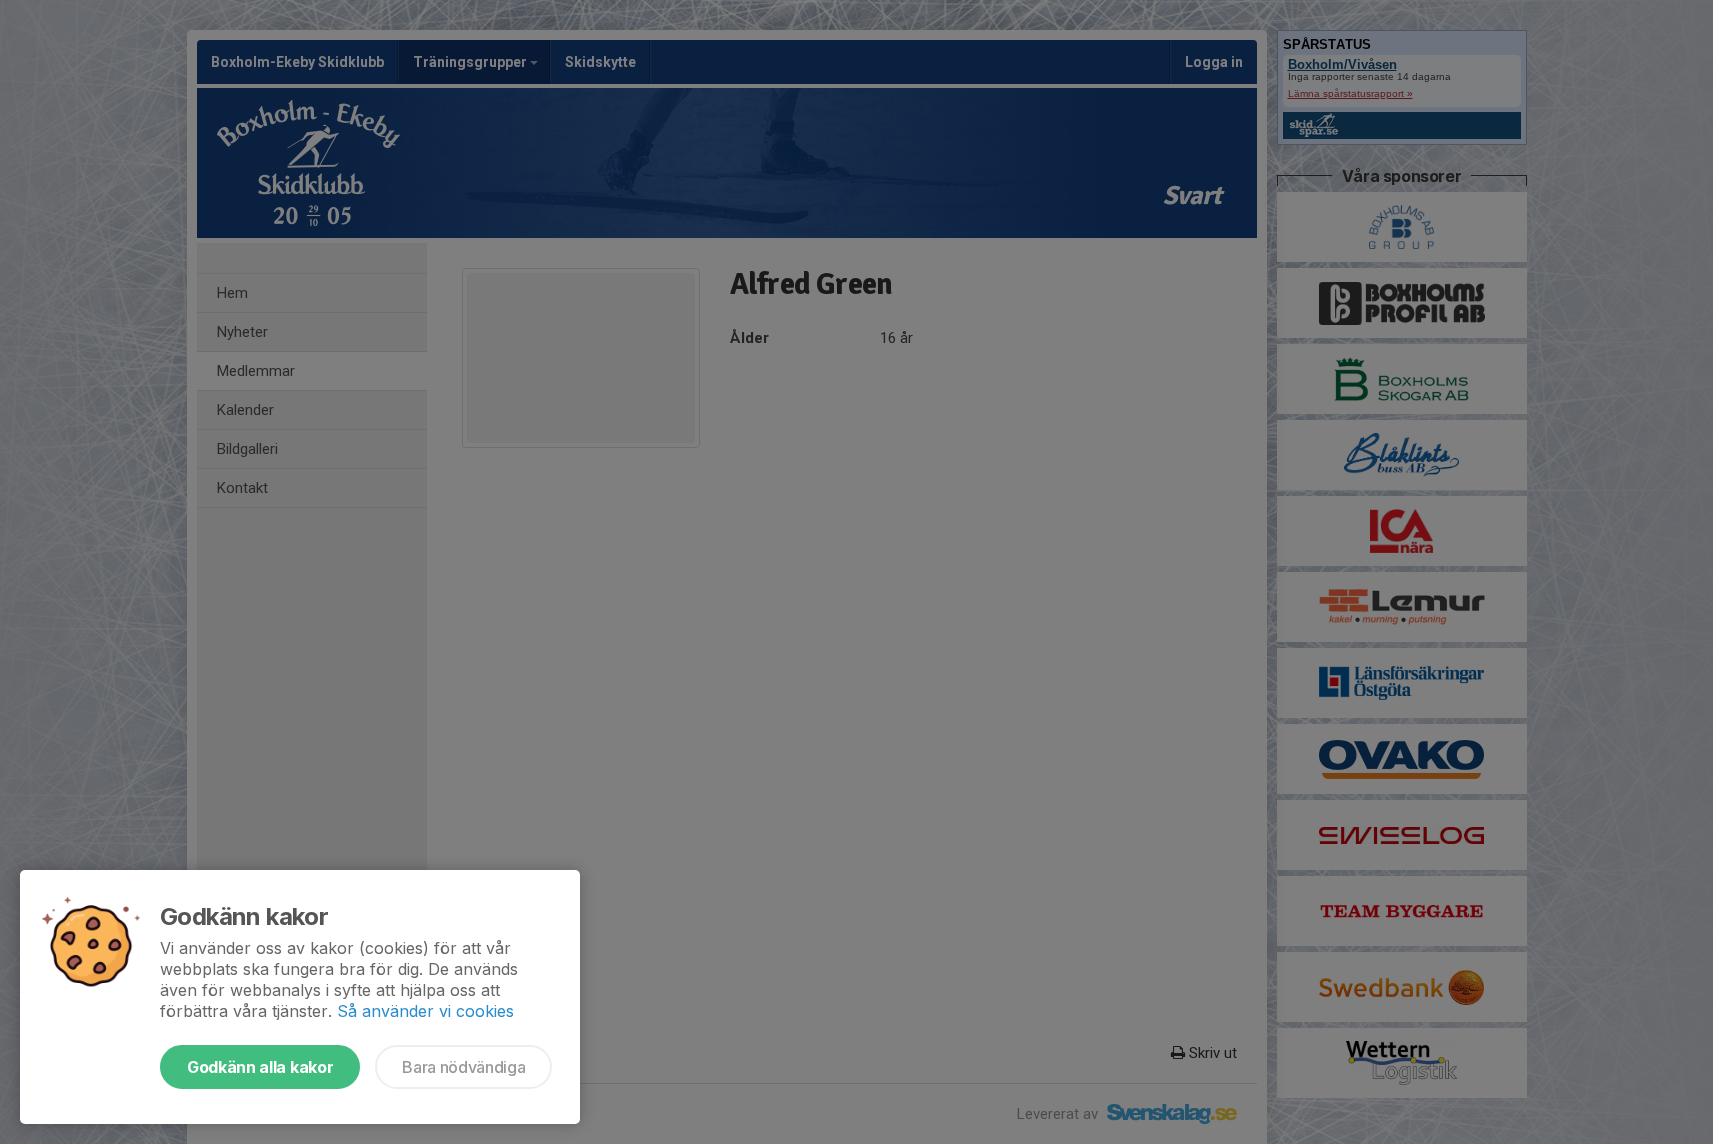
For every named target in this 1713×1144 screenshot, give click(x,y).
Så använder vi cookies (425, 1011)
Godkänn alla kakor (260, 1067)
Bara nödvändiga (463, 1067)
